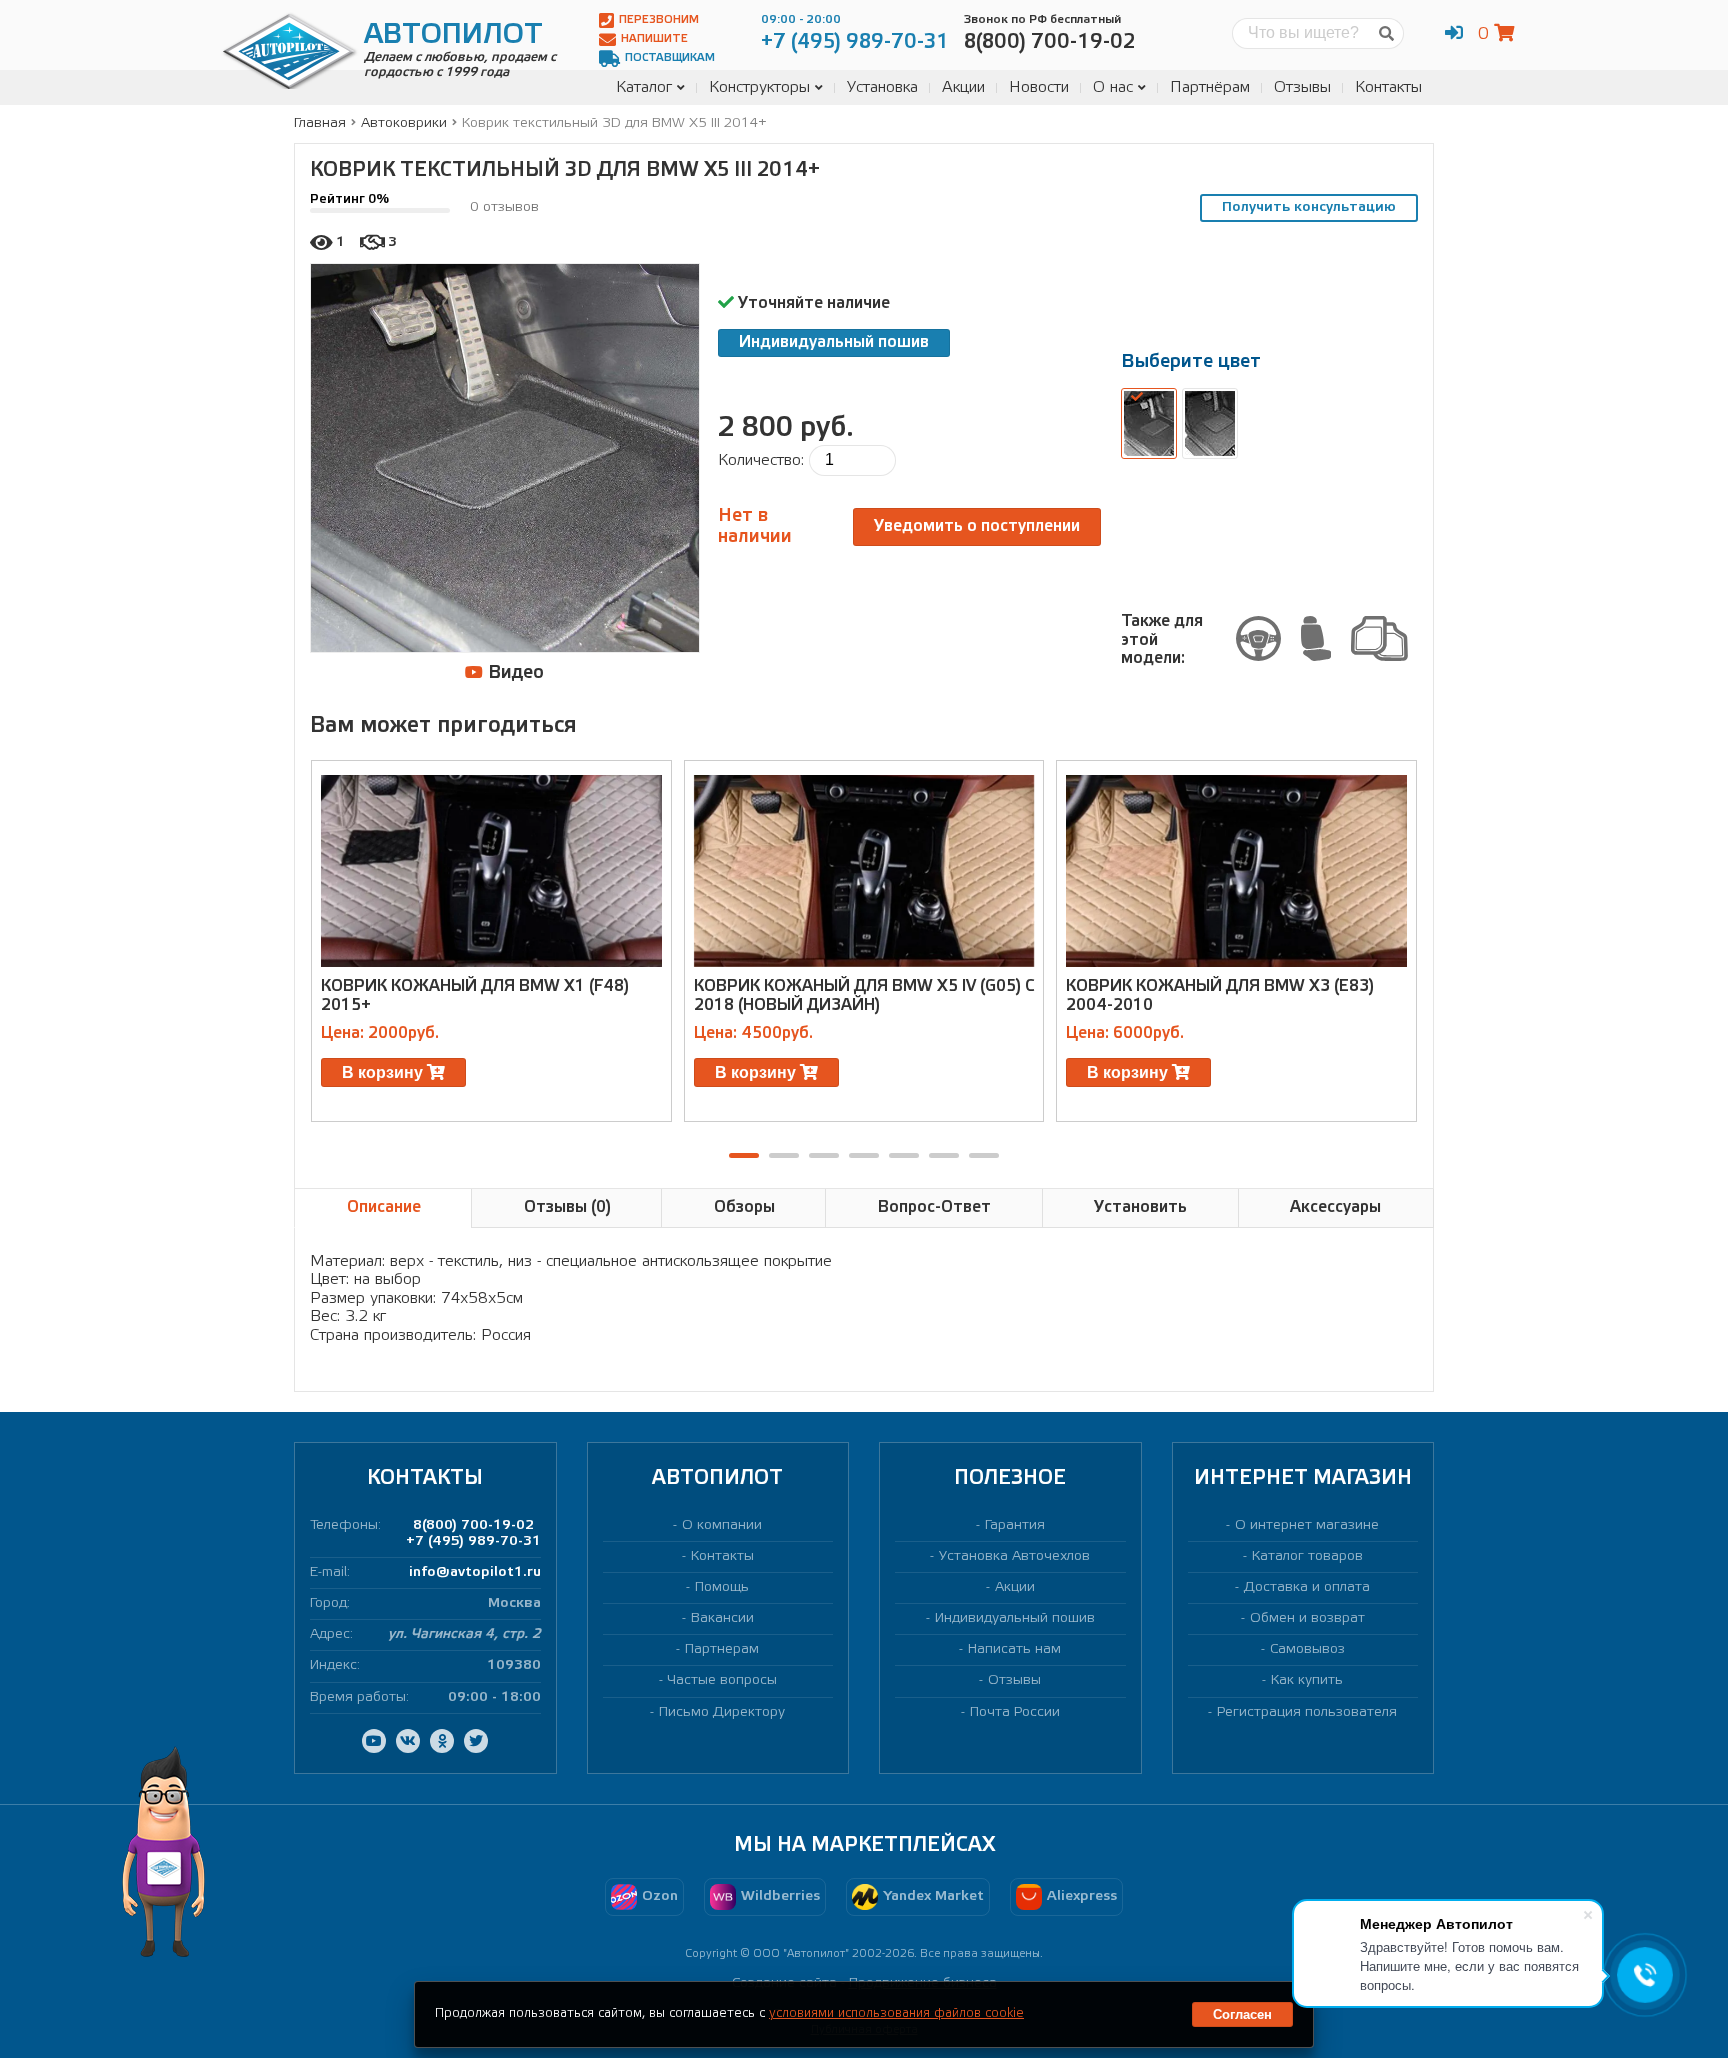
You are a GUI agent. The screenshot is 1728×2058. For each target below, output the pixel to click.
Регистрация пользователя (1307, 1712)
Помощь (722, 1587)
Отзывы (1302, 87)
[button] (744, 1155)
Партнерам (722, 1649)
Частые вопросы (722, 1680)
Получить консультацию (1309, 207)
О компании (722, 1525)
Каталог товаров (1307, 1556)
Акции (963, 87)
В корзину (384, 1072)
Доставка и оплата (1307, 1587)
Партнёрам (1210, 87)
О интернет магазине (1307, 1525)
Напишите (654, 39)
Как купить (1307, 1680)
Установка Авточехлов (1014, 1556)
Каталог (644, 87)
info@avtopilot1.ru (475, 1572)
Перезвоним (659, 20)
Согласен (1242, 2014)
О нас (1113, 87)
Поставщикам (670, 58)
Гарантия (1015, 1525)
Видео (513, 673)
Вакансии (722, 1618)
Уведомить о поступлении (977, 526)
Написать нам (1014, 1649)
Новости (1039, 87)
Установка (882, 87)
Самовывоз (1307, 1649)
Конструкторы (759, 87)
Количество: (761, 460)
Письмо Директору (722, 1712)
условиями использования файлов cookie (896, 2013)
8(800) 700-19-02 (473, 1525)
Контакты (1388, 87)
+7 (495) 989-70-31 (473, 1541)
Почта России (1015, 1712)
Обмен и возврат (1307, 1618)
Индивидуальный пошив (834, 342)
